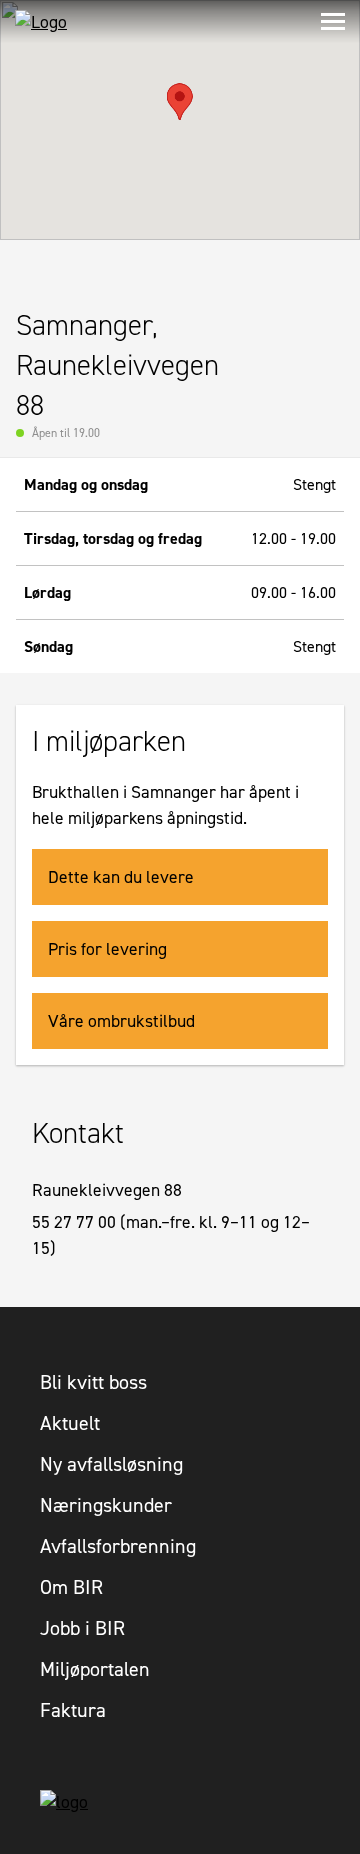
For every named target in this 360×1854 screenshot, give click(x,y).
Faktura (73, 1710)
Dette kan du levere (121, 877)
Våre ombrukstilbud (121, 1021)
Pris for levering (107, 949)
